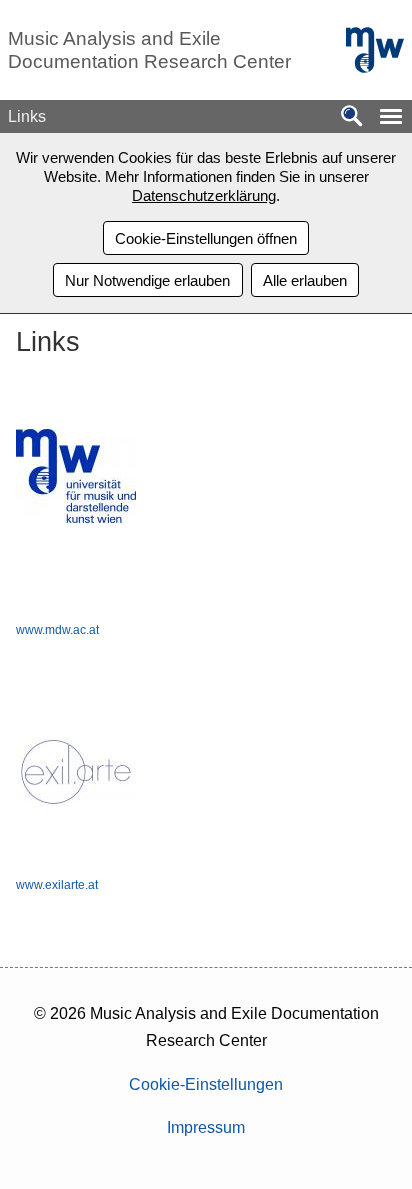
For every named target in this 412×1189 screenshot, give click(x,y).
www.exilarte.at (57, 885)
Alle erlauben (305, 280)
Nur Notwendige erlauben (147, 280)
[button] (391, 116)
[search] (352, 117)
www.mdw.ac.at (57, 630)
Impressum (206, 1127)
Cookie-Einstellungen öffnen (206, 238)
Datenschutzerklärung (204, 195)
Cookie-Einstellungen (206, 1084)
